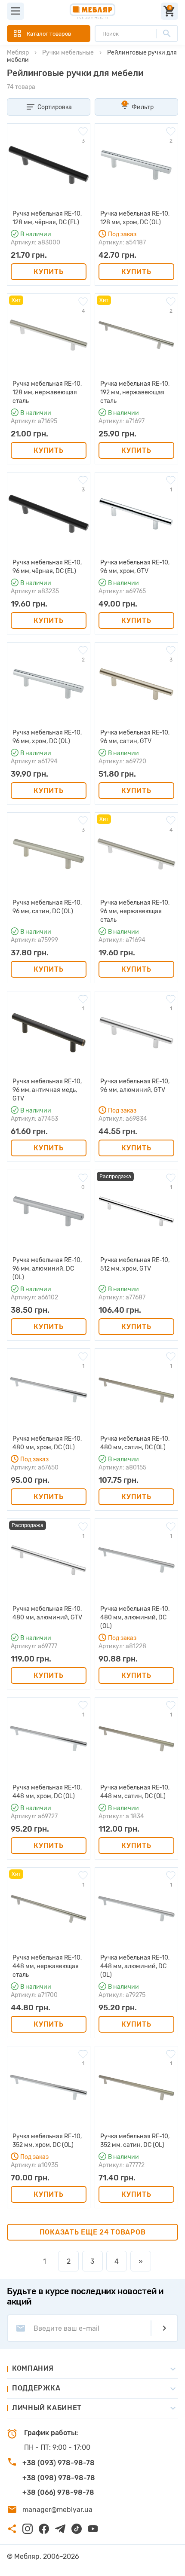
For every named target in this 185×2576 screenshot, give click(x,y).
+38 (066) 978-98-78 (58, 2492)
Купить (48, 272)
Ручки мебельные (68, 53)
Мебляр (18, 53)
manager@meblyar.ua (57, 2510)
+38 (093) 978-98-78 (59, 2463)
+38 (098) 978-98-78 (59, 2478)
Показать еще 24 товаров (93, 2232)
